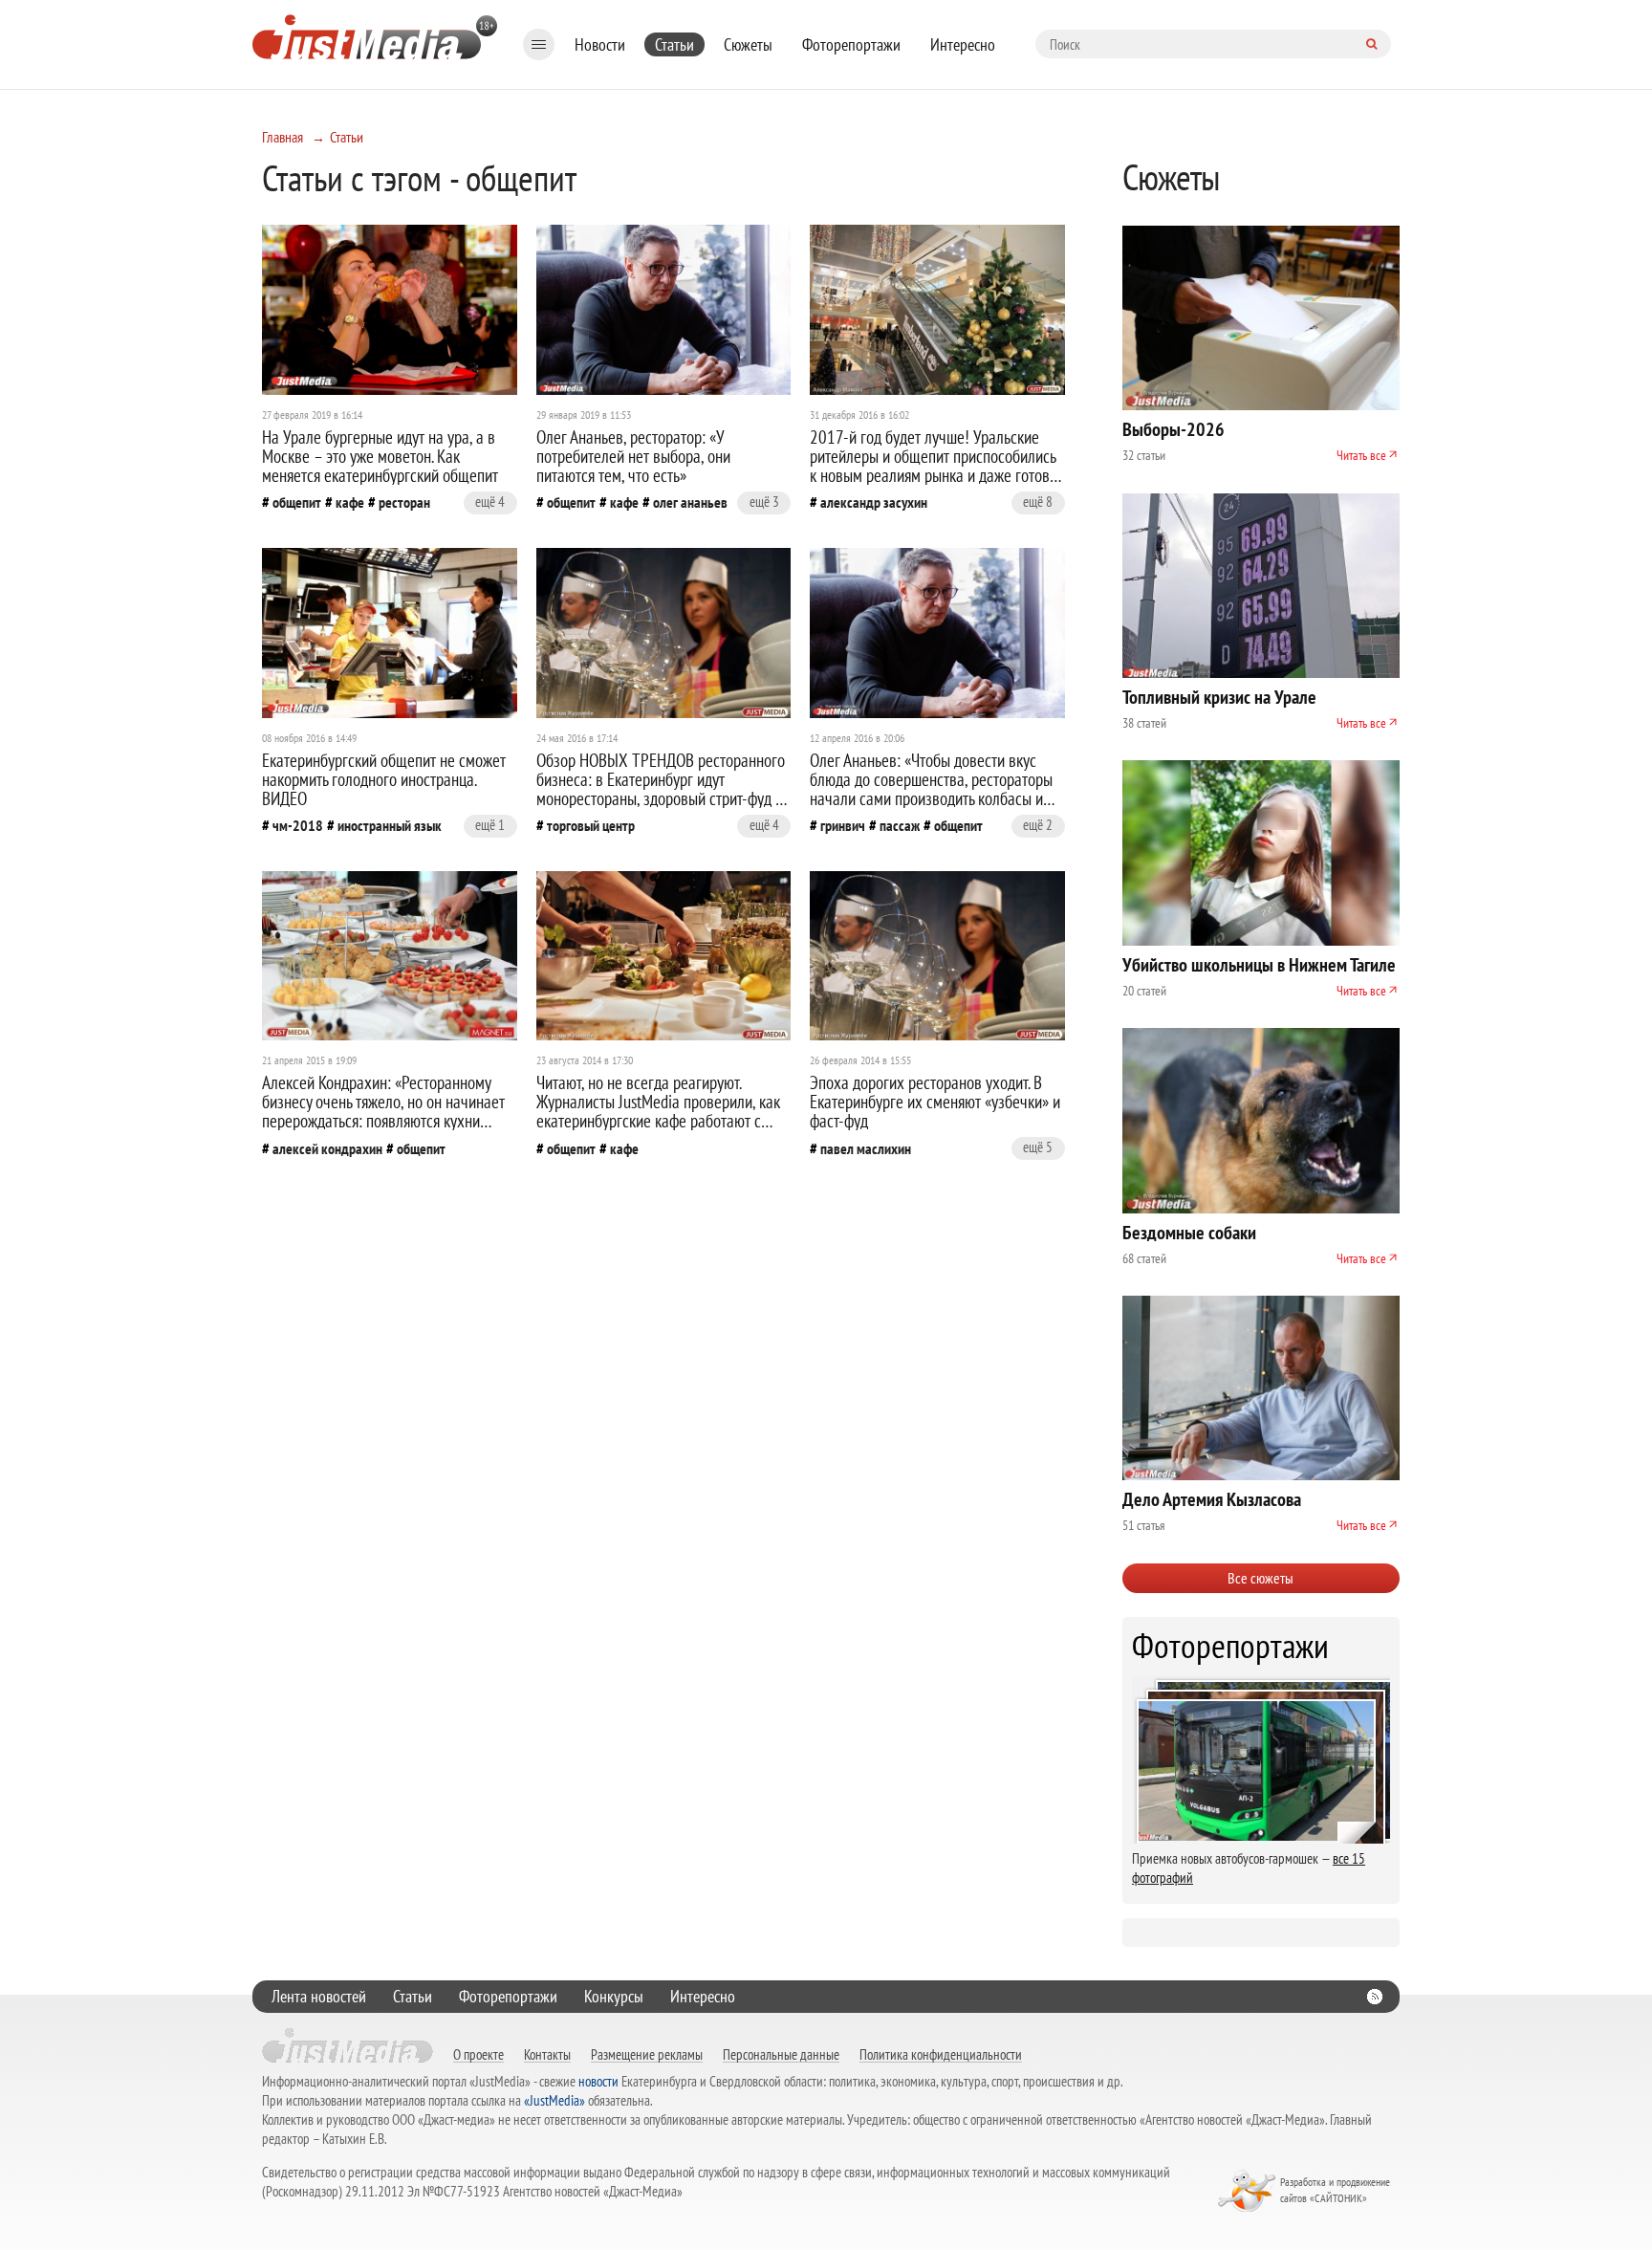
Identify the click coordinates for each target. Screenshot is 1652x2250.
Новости (600, 44)
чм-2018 (298, 825)
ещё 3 (764, 502)
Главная (283, 137)
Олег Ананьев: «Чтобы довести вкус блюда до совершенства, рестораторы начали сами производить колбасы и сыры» (931, 789)
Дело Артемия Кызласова (1212, 1499)
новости (598, 2081)
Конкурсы (614, 1996)
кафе (350, 502)
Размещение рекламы (647, 2054)
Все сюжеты (1261, 1578)
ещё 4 (490, 502)
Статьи (674, 44)
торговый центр (591, 825)
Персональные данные (781, 2054)
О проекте (478, 2054)
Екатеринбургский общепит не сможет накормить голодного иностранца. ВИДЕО (384, 779)
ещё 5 (1038, 1147)
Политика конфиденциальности (941, 2054)
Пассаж (900, 825)
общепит (297, 502)
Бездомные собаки (1189, 1233)
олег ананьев (690, 502)
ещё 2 (1038, 825)
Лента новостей (319, 1996)
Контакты (547, 2054)
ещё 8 (1038, 502)
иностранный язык (390, 825)
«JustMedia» (554, 2100)
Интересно (963, 44)
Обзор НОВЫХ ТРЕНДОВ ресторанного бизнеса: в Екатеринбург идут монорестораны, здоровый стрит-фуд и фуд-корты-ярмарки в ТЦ (661, 789)
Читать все (1361, 455)
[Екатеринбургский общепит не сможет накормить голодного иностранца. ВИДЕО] (390, 633)
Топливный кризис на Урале (1219, 697)
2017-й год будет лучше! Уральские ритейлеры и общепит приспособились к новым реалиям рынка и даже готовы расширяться (935, 466)
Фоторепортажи (851, 44)
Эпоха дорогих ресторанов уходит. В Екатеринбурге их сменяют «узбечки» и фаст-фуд (935, 1102)
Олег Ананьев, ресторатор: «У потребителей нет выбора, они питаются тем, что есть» (633, 456)
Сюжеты (748, 44)
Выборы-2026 (1174, 429)
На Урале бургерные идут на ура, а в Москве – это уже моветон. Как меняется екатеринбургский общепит (380, 456)
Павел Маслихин (866, 1148)
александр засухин (874, 502)
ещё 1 (490, 825)
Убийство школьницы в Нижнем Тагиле (1259, 965)
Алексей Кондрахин (327, 1148)
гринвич (843, 825)
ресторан (404, 502)
